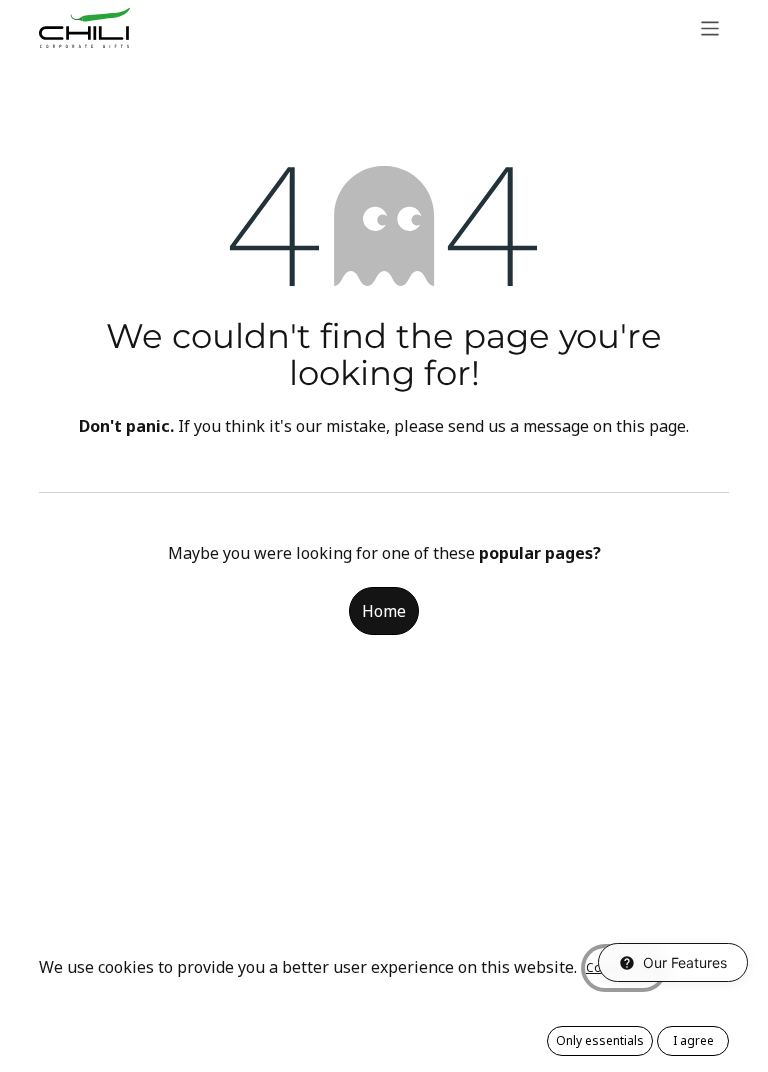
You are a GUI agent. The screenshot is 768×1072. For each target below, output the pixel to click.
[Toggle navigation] (710, 27)
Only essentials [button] (600, 1040)
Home (384, 611)
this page (651, 426)
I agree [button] (693, 1040)
